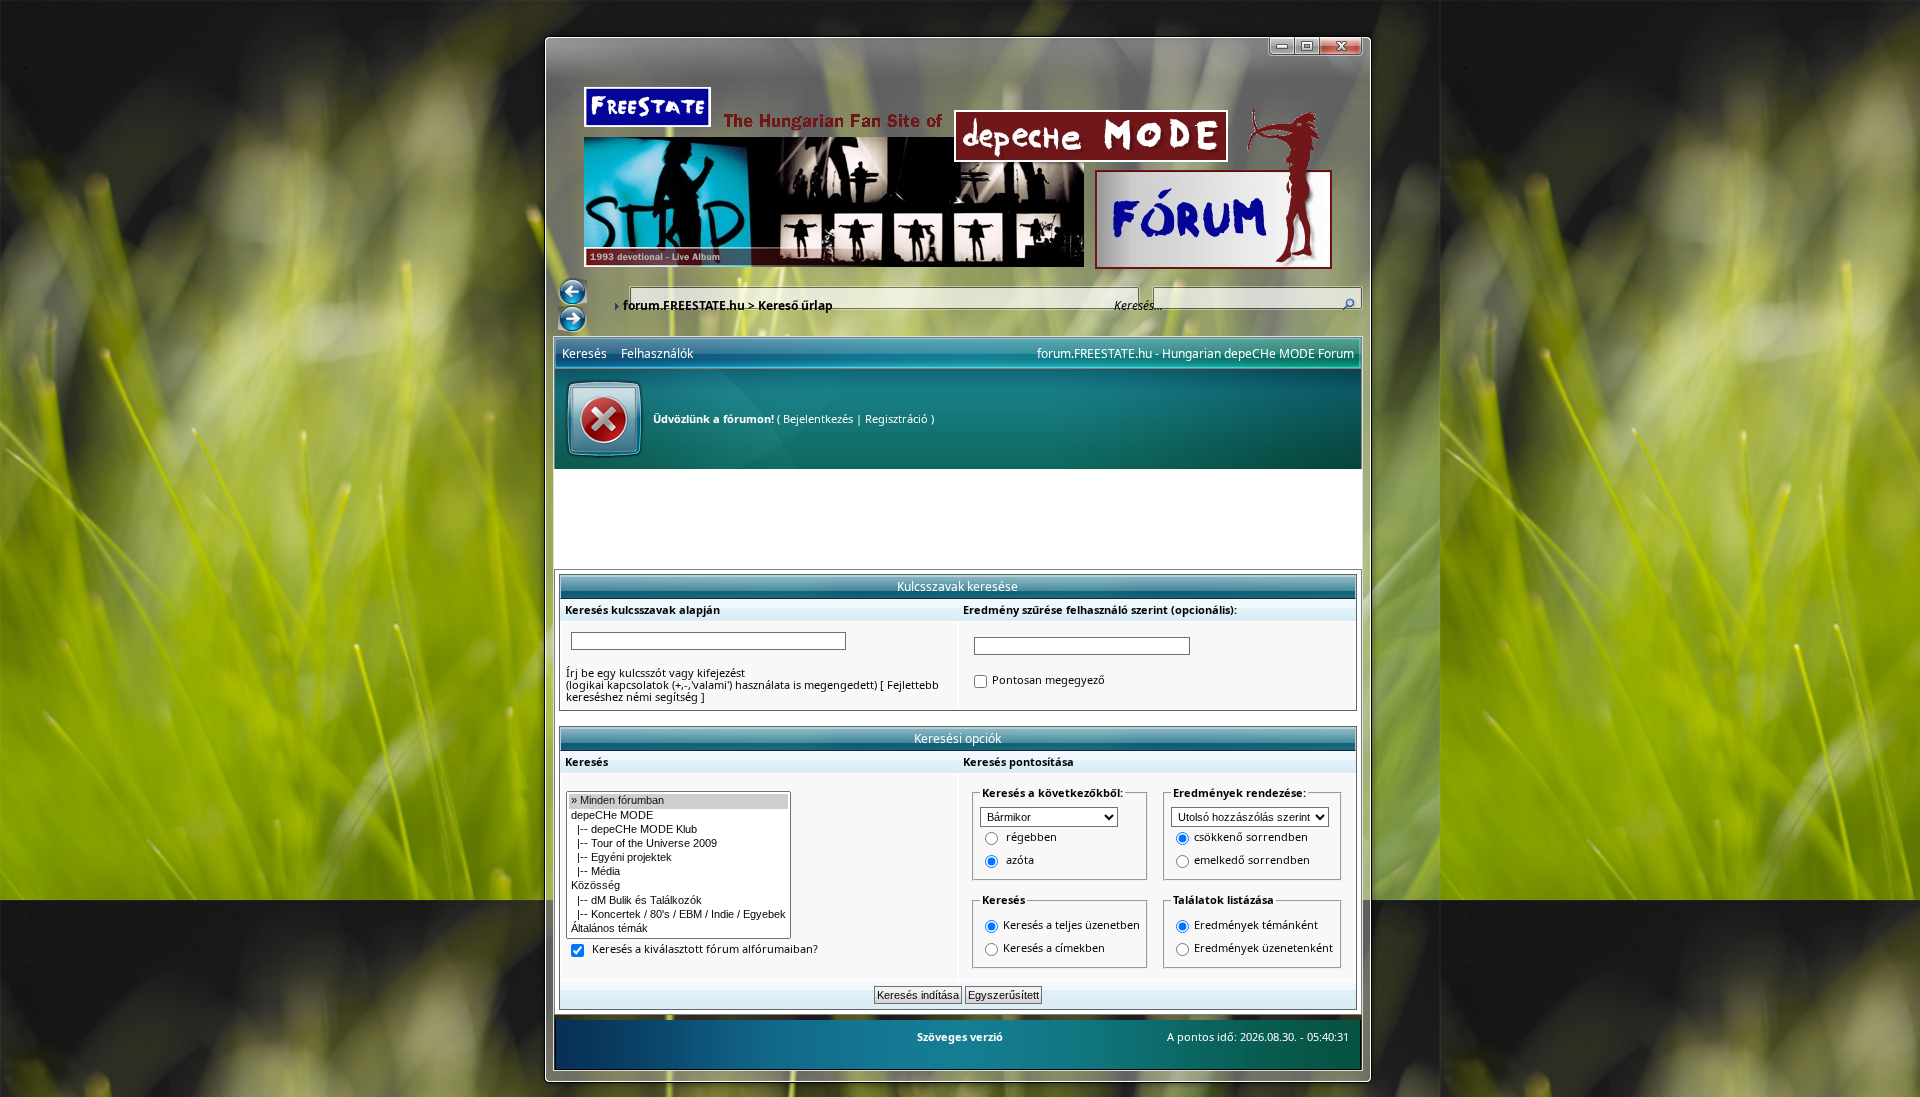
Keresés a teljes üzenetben (1071, 924)
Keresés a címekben (1054, 947)
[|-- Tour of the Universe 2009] (678, 844)
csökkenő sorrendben (1251, 837)
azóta (1020, 860)
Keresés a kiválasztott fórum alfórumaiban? (705, 949)
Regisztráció (896, 418)
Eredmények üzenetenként (1263, 947)
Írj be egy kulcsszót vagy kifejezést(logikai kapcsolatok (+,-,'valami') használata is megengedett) (721, 678)
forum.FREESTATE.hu (684, 305)
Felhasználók (657, 353)
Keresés (584, 353)
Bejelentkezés (818, 418)
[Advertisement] (958, 519)
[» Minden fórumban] (678, 801)
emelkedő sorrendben (1252, 860)
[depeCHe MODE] (678, 816)
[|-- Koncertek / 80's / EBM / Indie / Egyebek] (678, 915)
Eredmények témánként (1256, 924)
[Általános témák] (678, 929)
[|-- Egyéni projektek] (678, 858)
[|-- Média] (678, 872)
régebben (1031, 837)
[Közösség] (678, 886)
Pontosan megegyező (1048, 680)
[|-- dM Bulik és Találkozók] (678, 901)
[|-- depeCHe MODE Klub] (678, 830)
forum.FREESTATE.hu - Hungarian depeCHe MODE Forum (1195, 353)
